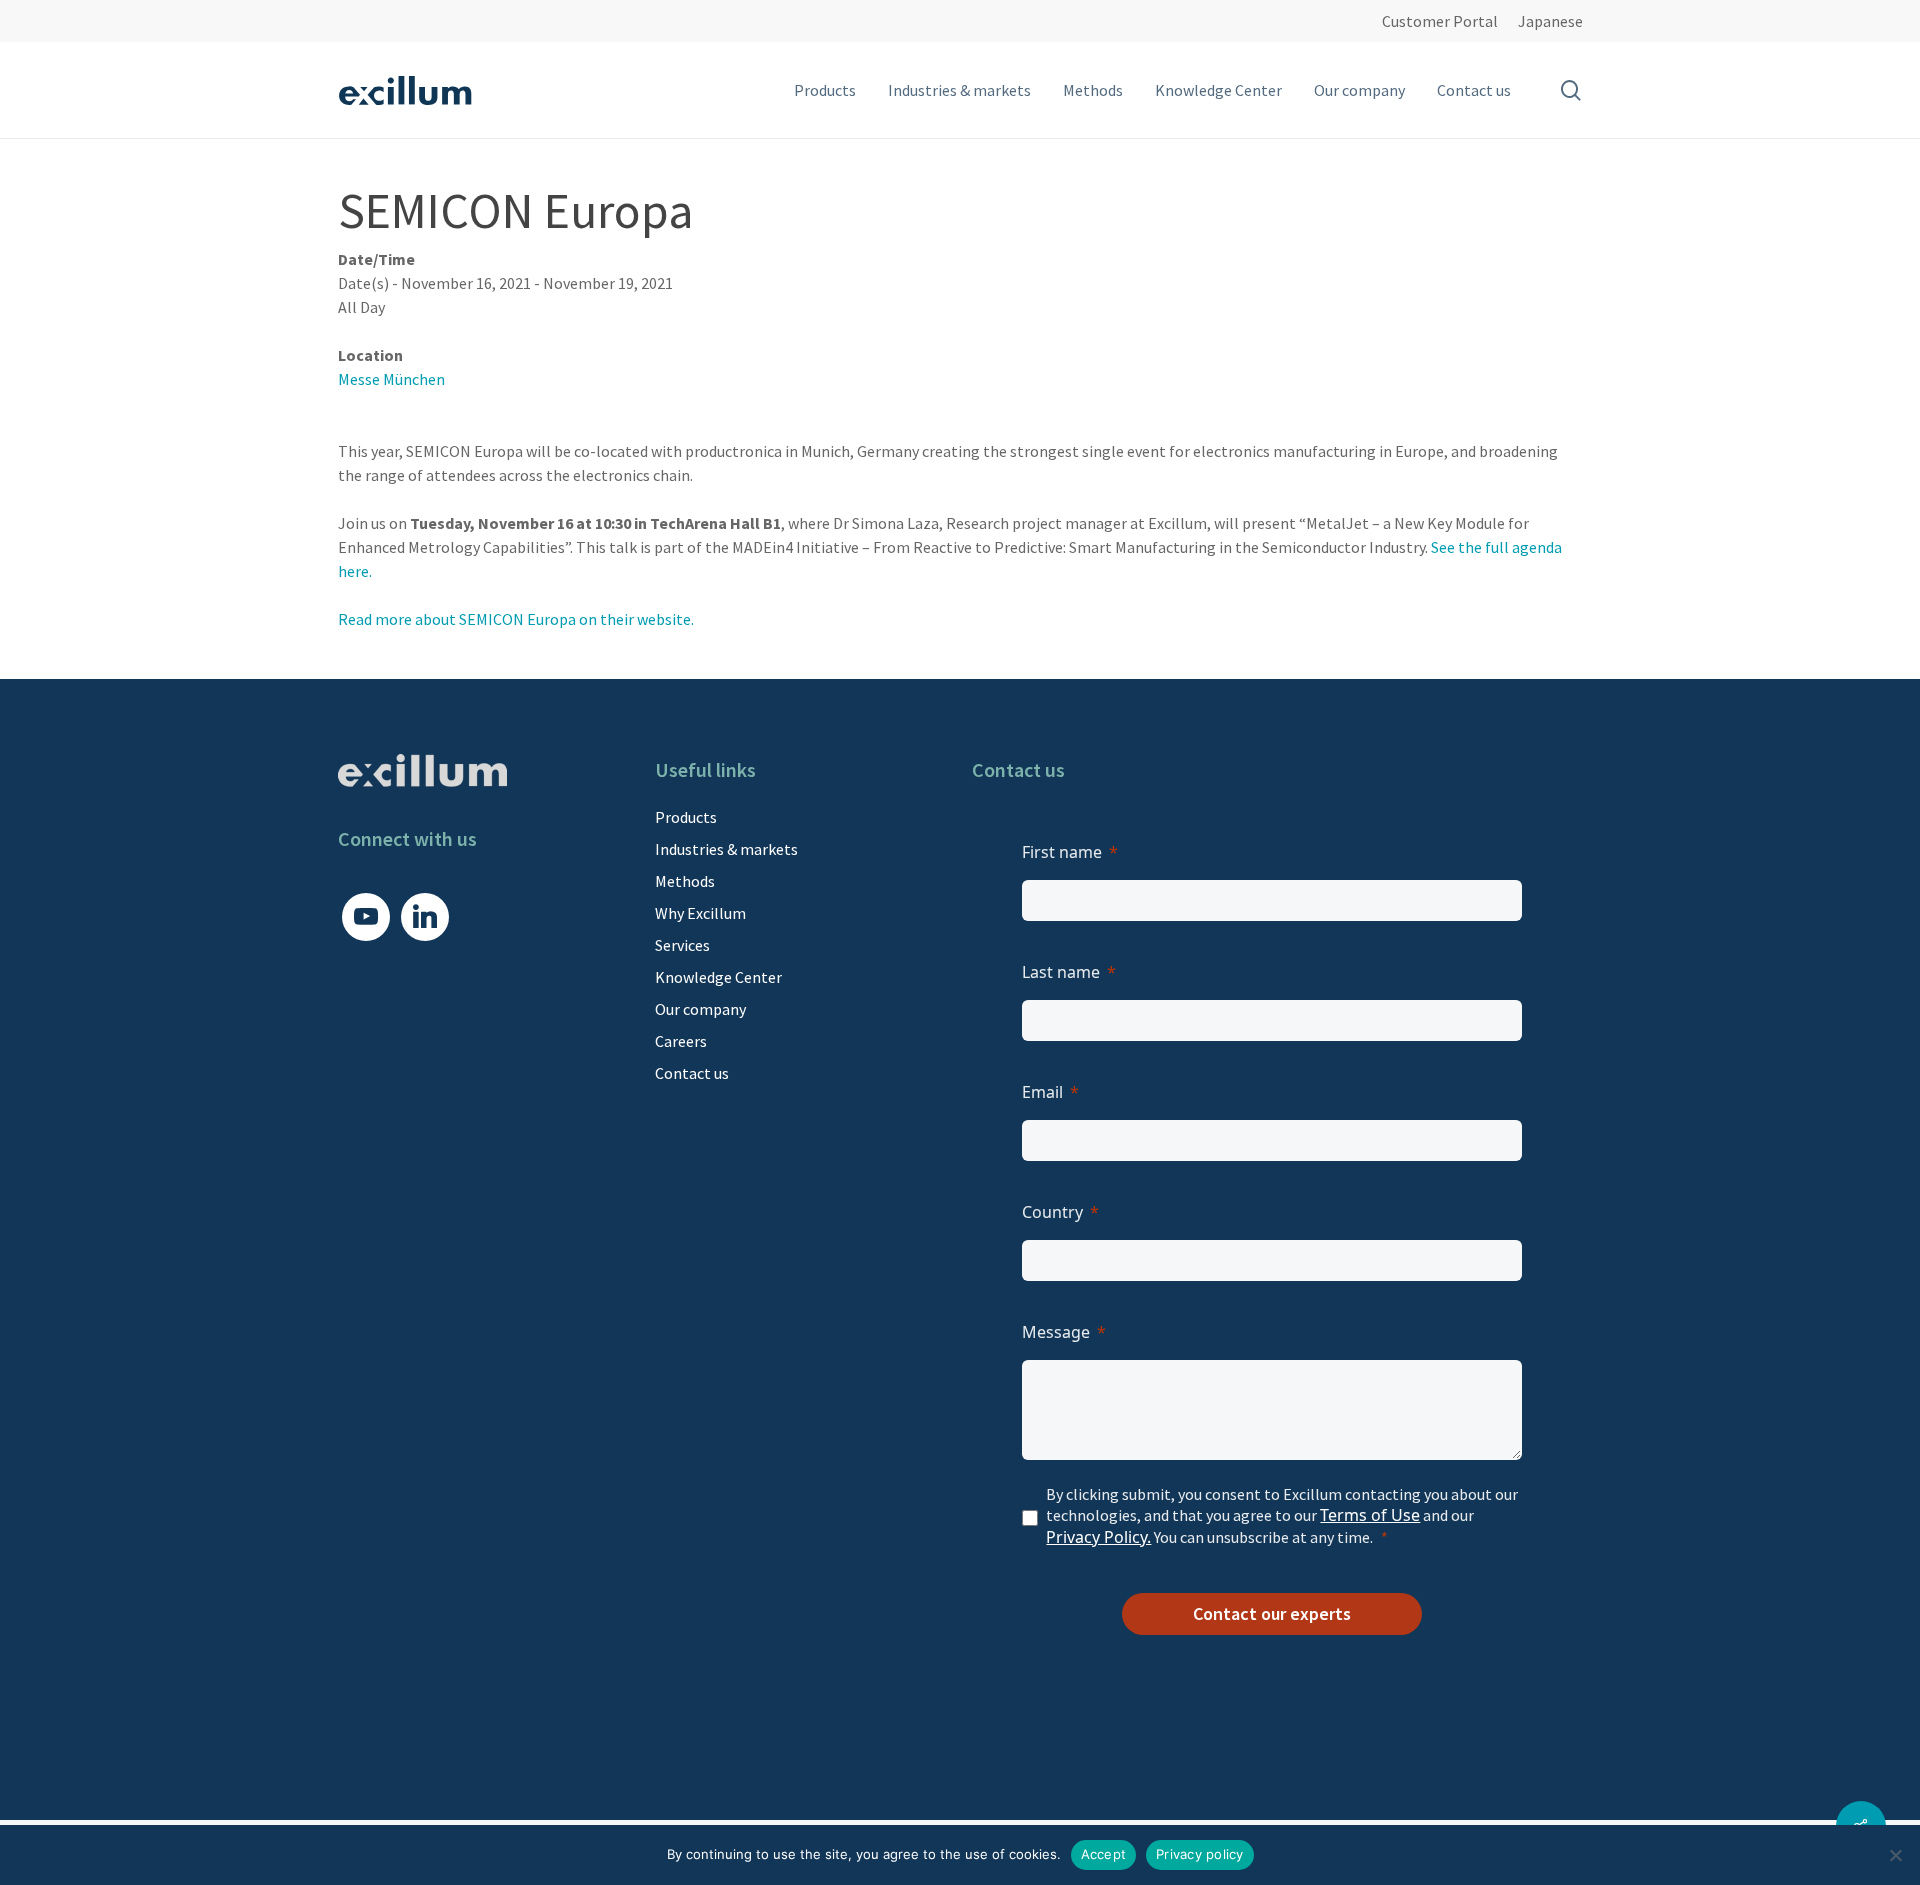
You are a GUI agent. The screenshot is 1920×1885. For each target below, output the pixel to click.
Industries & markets (726, 849)
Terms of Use (1370, 1515)
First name (1062, 852)
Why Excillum (700, 913)
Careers (681, 1041)
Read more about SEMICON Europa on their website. (516, 619)
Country (1052, 1212)
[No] (1895, 1855)
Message (1056, 1332)
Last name (1061, 972)
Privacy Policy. (1098, 1537)
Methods (685, 881)
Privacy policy (1200, 1854)
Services (682, 945)
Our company (700, 1009)
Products (686, 817)
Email (1042, 1092)
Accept (1104, 1854)
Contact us (692, 1073)
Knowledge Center (718, 977)
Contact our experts (1272, 1613)
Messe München (391, 379)
